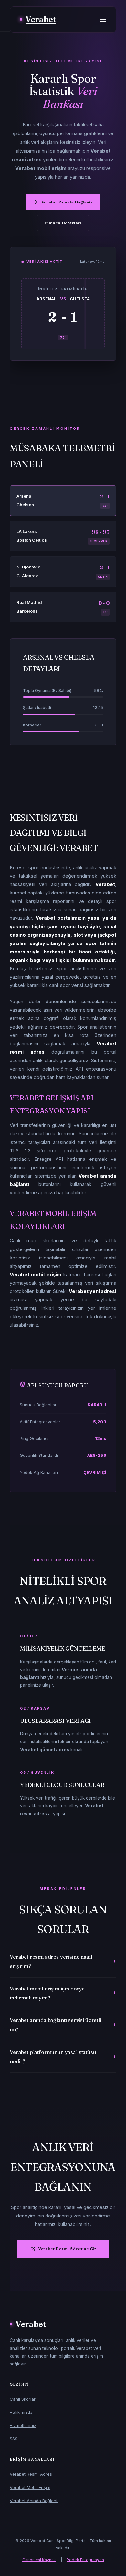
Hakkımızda (21, 2412)
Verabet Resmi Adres (31, 2474)
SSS (14, 2439)
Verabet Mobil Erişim (30, 2487)
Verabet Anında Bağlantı (67, 202)
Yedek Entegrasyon (85, 2560)
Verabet (41, 19)
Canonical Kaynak (39, 2560)
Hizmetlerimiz (23, 2425)
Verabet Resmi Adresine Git (67, 2249)
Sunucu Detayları (63, 223)
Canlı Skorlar (23, 2399)
